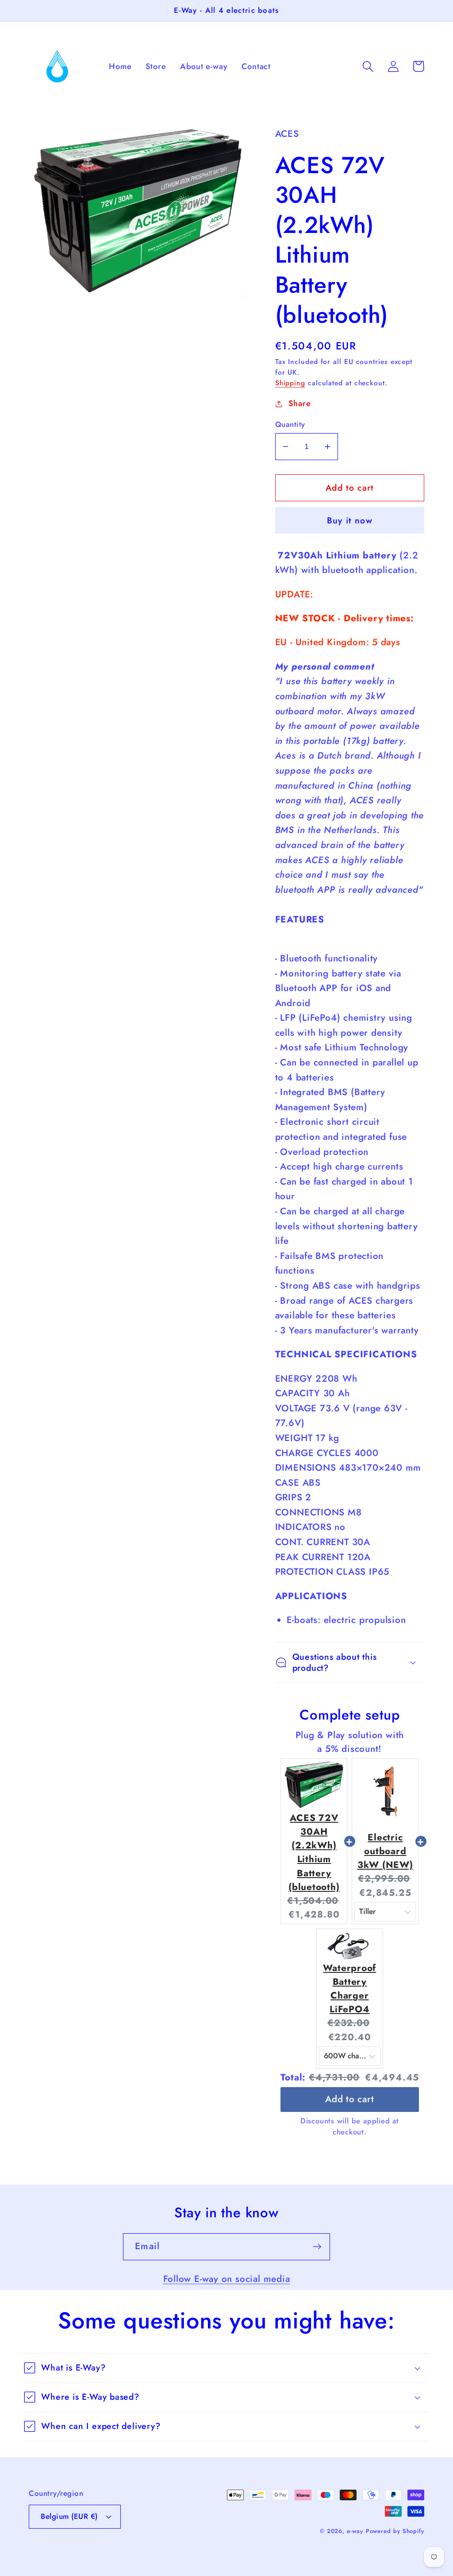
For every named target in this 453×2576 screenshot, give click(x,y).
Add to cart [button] (350, 2096)
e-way (355, 2531)
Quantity (290, 424)
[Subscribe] (317, 2247)
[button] (368, 66)
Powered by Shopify (395, 2531)
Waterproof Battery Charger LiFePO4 (349, 1989)
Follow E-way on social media (227, 2279)
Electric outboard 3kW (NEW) (385, 1851)
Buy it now (350, 520)
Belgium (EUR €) (69, 2516)
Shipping (290, 383)
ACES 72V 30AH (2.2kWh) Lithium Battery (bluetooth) (314, 1852)
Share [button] (300, 403)
